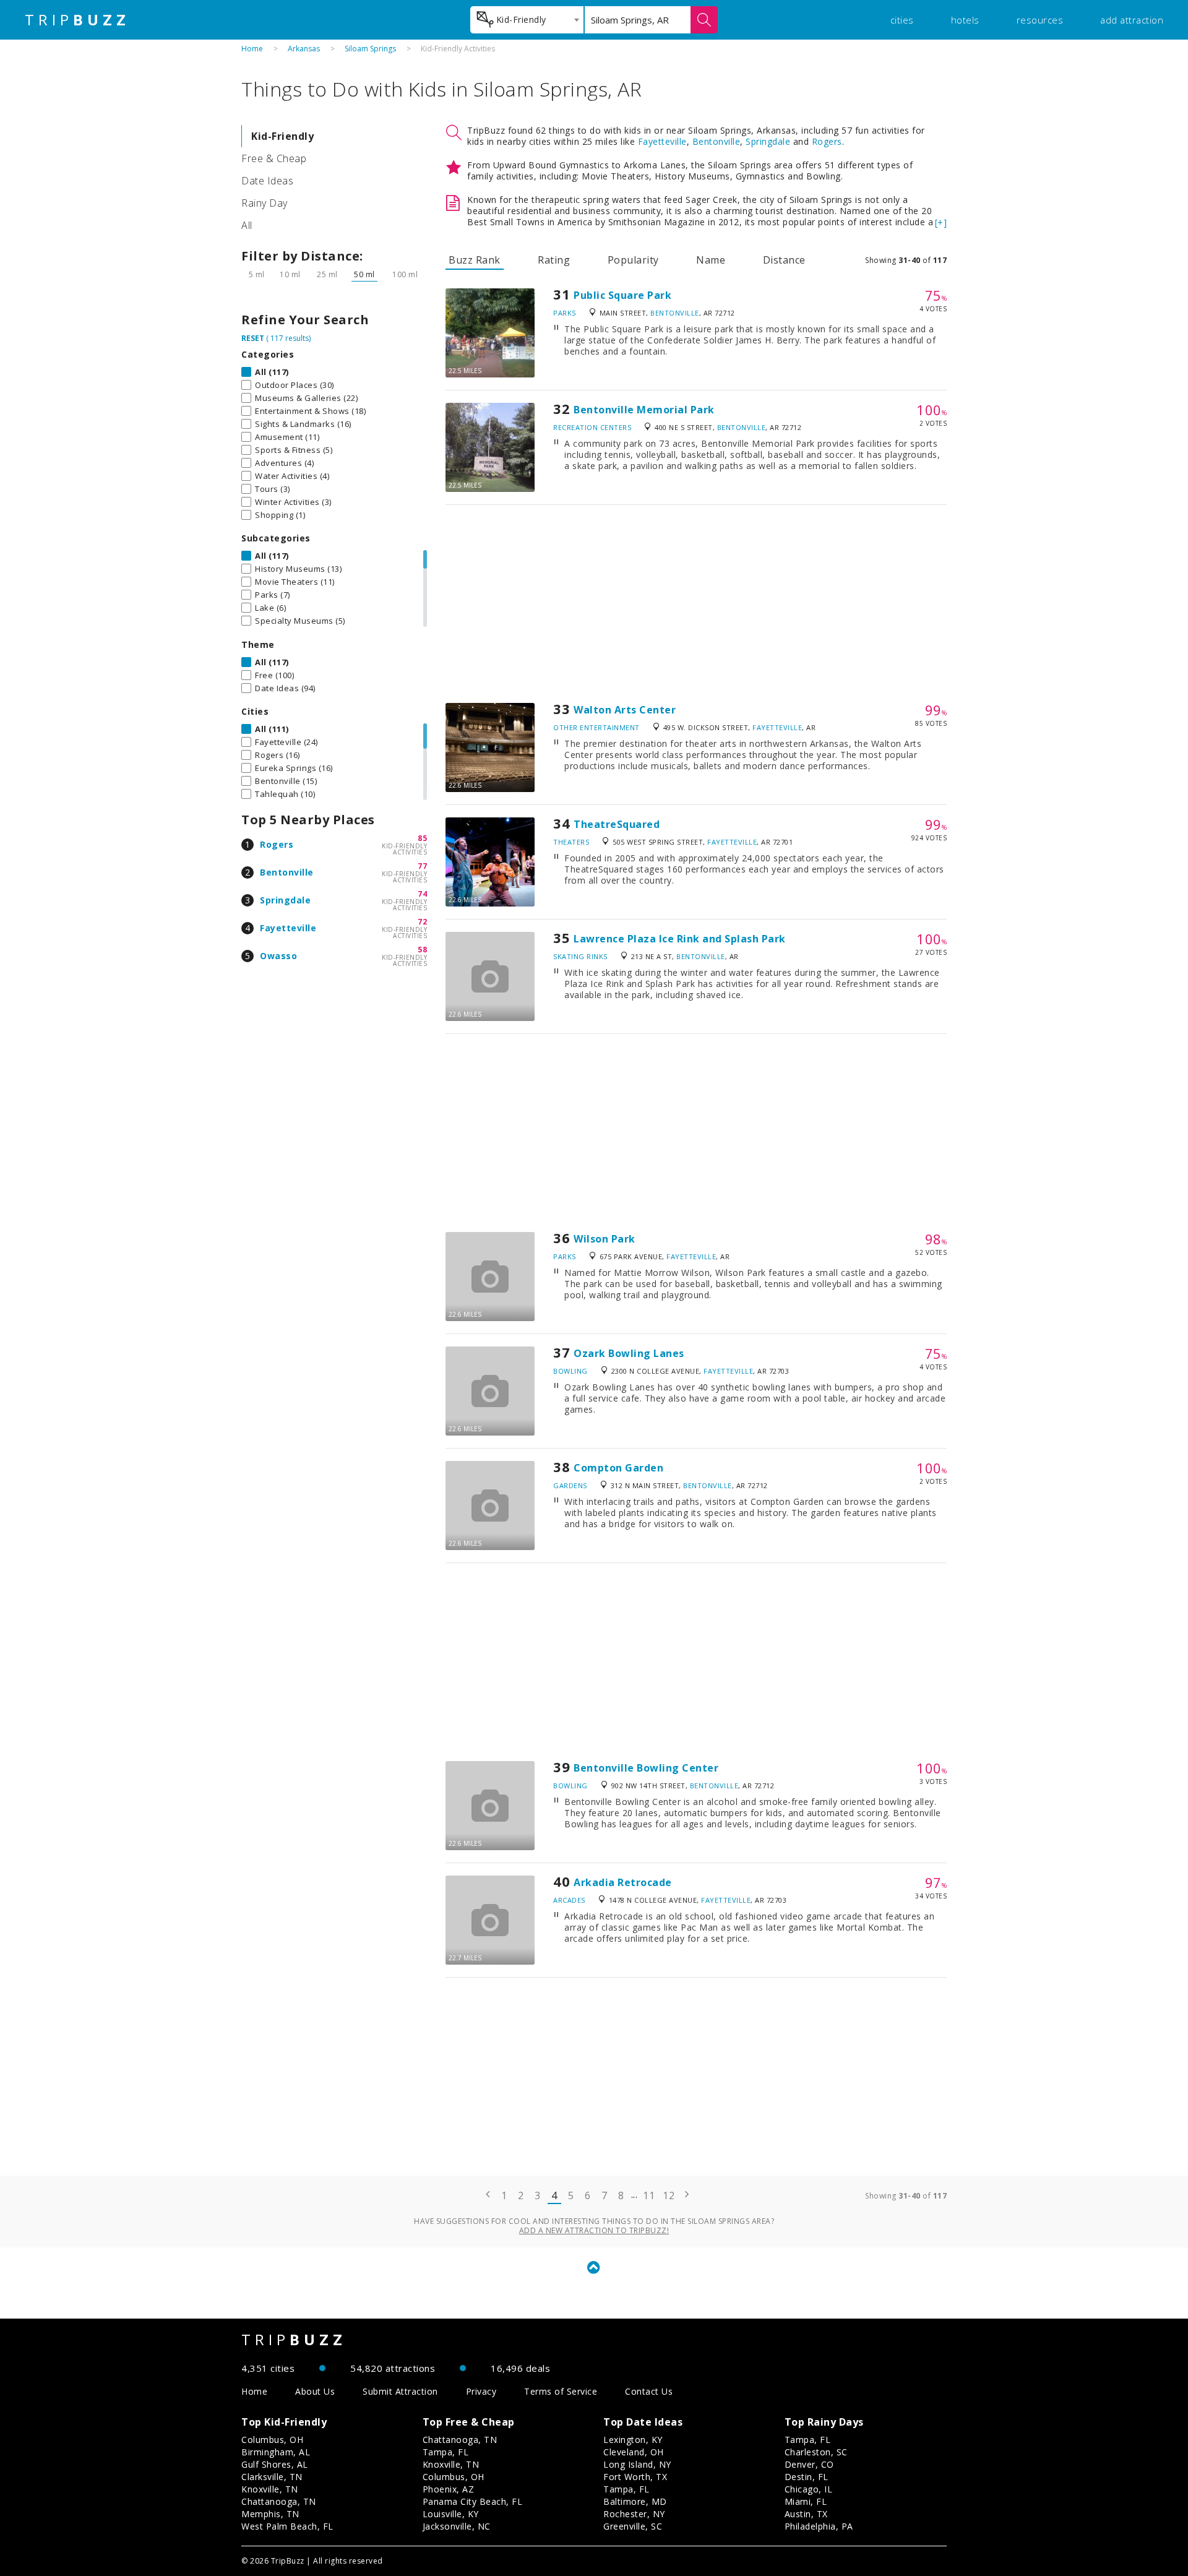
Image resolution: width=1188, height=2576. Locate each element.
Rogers (277, 844)
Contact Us (649, 2391)
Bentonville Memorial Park (644, 410)
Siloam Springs (370, 49)
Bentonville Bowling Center (646, 1768)
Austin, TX (806, 2514)
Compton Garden (618, 1468)
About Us (315, 2391)
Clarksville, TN (272, 2477)
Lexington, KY (633, 2440)
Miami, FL (806, 2501)
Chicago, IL (809, 2489)
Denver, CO (809, 2464)
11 (649, 2195)
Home (252, 49)
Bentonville (287, 872)
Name (711, 260)
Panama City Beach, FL (473, 2501)
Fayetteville (288, 928)
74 (422, 894)
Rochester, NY (634, 2514)
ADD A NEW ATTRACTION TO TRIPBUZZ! (594, 2230)
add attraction (1132, 20)
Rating (554, 260)
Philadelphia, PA (819, 2526)
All (247, 225)
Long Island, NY (637, 2464)
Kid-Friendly (282, 136)
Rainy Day (265, 203)
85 (422, 838)
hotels (965, 20)
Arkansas (304, 49)
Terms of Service (561, 2391)
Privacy (481, 2391)
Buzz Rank (475, 260)
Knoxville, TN (270, 2489)
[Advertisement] (696, 604)
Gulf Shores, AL (275, 2464)
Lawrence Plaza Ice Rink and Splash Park (680, 939)
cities (902, 20)
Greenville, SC (633, 2526)
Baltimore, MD (635, 2501)
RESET (253, 338)
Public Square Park (622, 295)
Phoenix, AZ (449, 2489)
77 (422, 866)
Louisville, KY (451, 2514)
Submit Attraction (400, 2391)
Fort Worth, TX (635, 2477)
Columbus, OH (272, 2440)
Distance (784, 260)
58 (422, 950)
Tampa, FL (446, 2452)
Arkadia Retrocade (623, 1882)
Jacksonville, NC (457, 2526)
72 (422, 922)
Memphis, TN (270, 2514)
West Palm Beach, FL (287, 2526)
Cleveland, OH (634, 2452)
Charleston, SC (816, 2452)
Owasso (278, 956)
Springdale (285, 900)
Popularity (633, 260)
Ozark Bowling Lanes (629, 1353)
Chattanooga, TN (279, 2501)
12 (669, 2195)
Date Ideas (267, 181)
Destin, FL (807, 2477)
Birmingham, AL (276, 2452)
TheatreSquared (617, 824)
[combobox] (527, 20)
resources (1040, 20)
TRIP (77, 20)
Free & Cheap (274, 158)
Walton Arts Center (625, 710)
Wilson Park (605, 1239)
